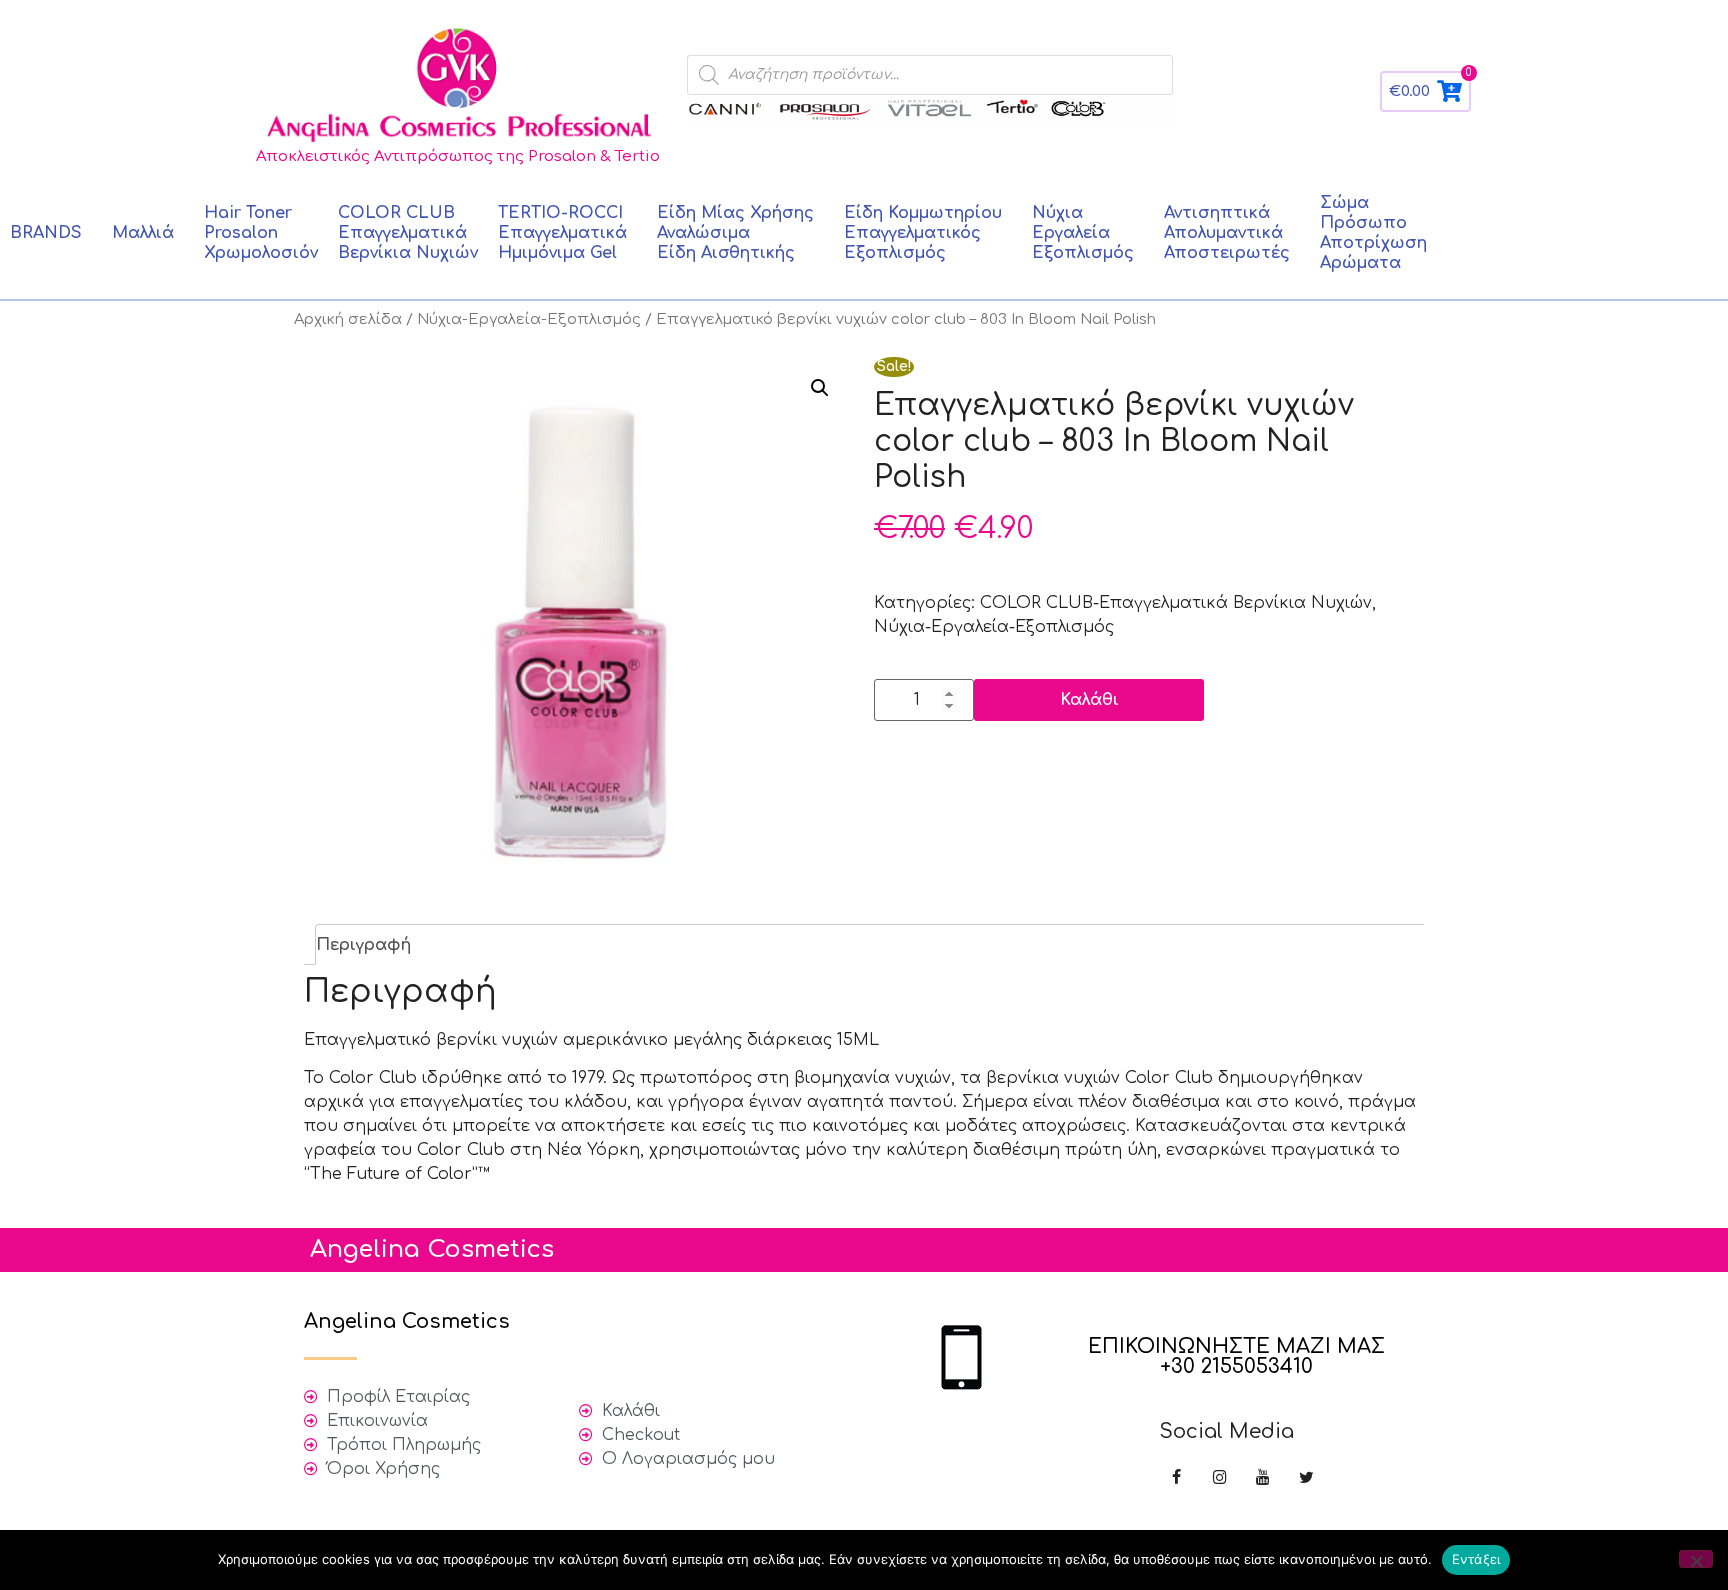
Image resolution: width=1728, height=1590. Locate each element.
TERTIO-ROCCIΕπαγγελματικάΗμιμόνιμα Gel (562, 233)
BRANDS (46, 233)
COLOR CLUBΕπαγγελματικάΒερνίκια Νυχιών (408, 233)
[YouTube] (1262, 1478)
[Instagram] (1219, 1478)
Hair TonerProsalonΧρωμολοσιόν (261, 233)
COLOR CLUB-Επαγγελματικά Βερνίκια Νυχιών (1176, 603)
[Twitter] (1306, 1478)
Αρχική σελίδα (348, 319)
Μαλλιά (143, 233)
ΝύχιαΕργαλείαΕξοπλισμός (1083, 233)
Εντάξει (1476, 1559)
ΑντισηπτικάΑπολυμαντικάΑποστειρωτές (1227, 233)
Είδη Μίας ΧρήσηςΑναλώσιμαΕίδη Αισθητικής (735, 233)
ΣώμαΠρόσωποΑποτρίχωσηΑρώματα (1373, 233)
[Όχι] (1696, 1559)
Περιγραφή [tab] (363, 945)
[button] (820, 388)
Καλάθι (1089, 700)
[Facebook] (1176, 1478)
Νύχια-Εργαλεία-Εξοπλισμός (529, 319)
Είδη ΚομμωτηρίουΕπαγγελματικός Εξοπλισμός (923, 233)
